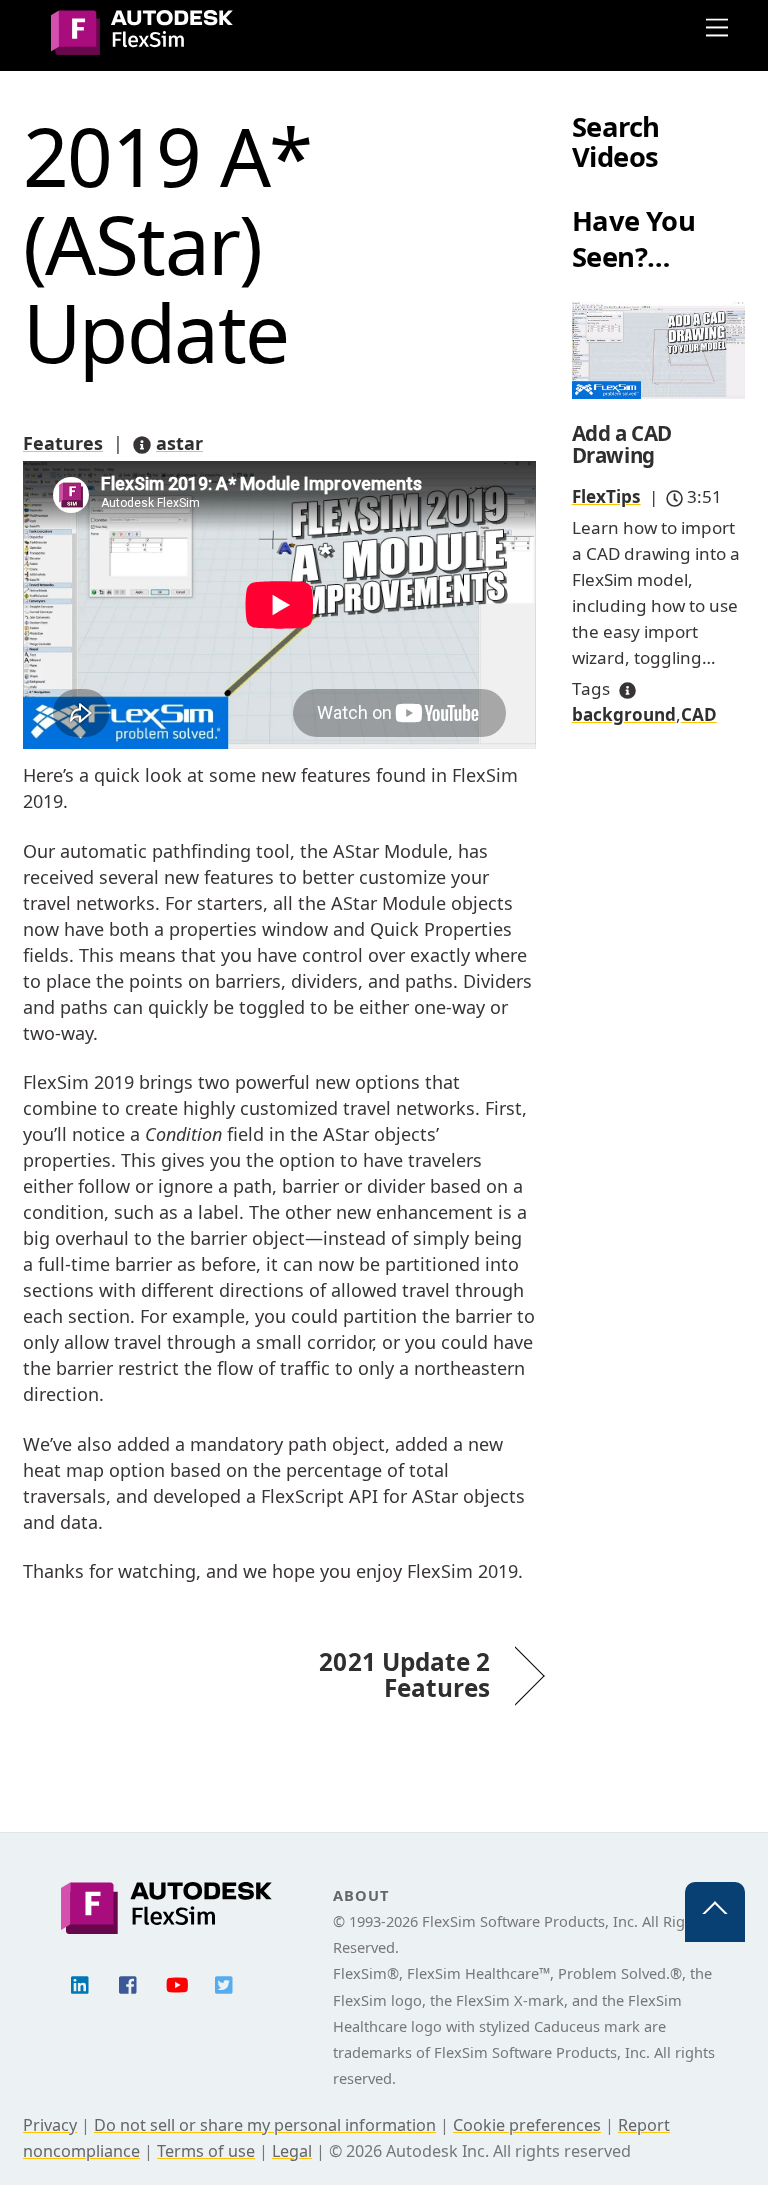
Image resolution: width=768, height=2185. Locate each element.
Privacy (50, 2125)
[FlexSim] (142, 45)
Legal (292, 2151)
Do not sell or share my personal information (265, 2125)
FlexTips (606, 496)
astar (179, 443)
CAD (699, 714)
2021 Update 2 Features (393, 1675)
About (360, 1895)
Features (63, 443)
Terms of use (206, 2151)
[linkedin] (81, 1983)
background (624, 714)
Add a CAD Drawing (622, 444)
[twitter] (225, 1983)
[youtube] (177, 1983)
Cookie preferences (527, 2125)
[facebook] (129, 1983)
